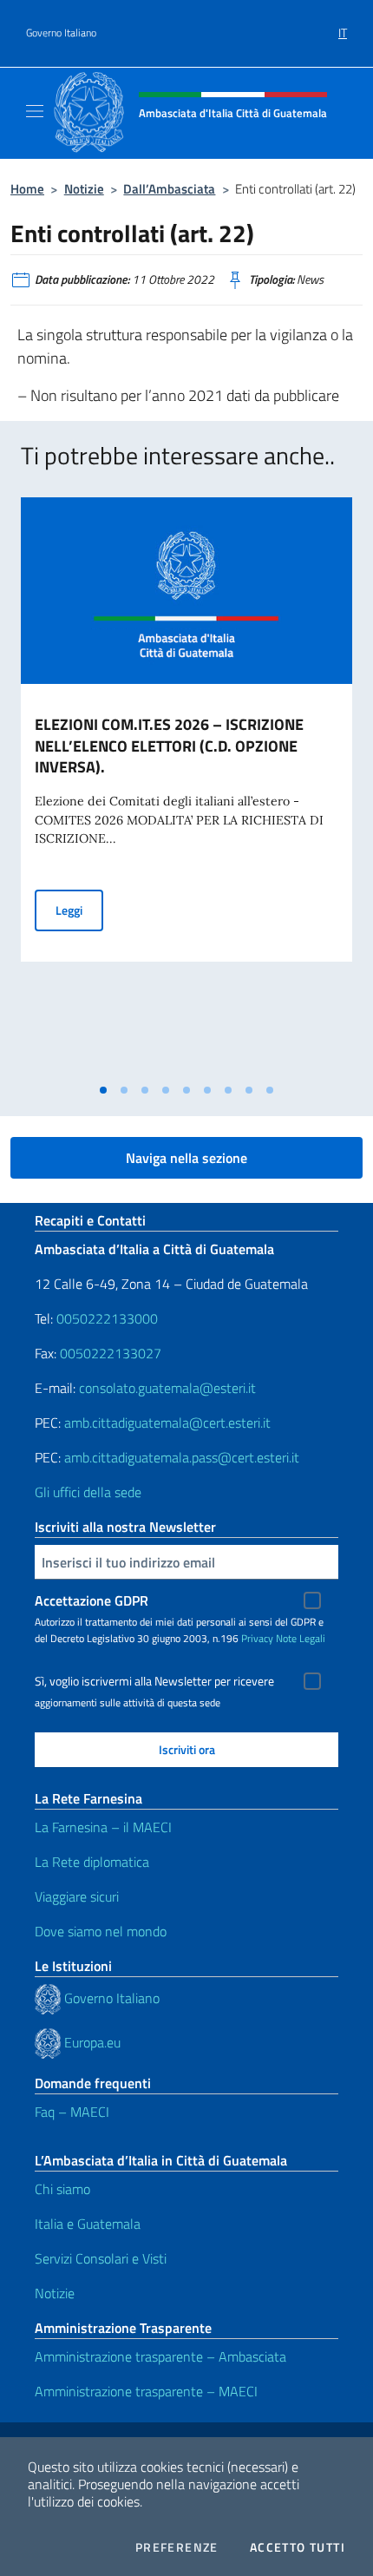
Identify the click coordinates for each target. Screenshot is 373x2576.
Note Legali (301, 1638)
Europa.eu (92, 2042)
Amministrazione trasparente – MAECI (146, 2391)
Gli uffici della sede (88, 1492)
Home (27, 189)
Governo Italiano (61, 33)
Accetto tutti (298, 2547)
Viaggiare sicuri (77, 1896)
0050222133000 (107, 1318)
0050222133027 (111, 1353)
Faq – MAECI (72, 2112)
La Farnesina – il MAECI (103, 1827)
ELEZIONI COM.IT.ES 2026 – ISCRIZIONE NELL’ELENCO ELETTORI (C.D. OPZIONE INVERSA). (169, 746)
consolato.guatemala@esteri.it (167, 1388)
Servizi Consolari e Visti (101, 2258)
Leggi (79, 910)
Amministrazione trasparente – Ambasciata (160, 2356)
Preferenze (177, 2547)
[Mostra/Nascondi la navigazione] (35, 111)
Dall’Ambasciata (169, 189)
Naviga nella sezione (186, 1158)
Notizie (84, 189)
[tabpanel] (186, 786)
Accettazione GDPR (92, 1600)
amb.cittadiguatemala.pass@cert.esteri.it (182, 1457)
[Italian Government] (49, 1998)
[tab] (103, 1090)
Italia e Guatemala (88, 2224)
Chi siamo (62, 2189)
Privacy (257, 1638)
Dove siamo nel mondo (101, 1931)
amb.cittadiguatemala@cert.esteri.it (167, 1423)
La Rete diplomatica (92, 1862)
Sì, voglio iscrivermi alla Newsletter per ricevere (154, 1681)
